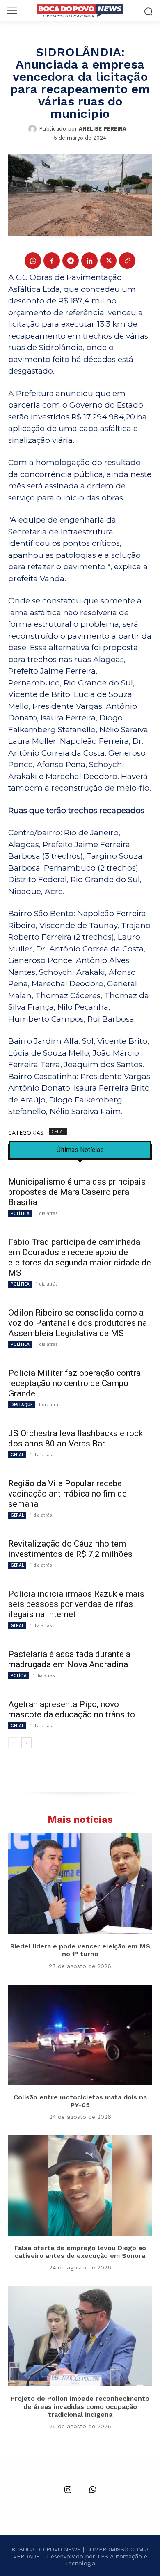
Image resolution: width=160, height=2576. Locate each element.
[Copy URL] (127, 261)
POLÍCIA (19, 1675)
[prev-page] (13, 1743)
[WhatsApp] (33, 261)
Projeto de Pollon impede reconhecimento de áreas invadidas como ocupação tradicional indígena (80, 2406)
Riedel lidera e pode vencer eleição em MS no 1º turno (80, 1950)
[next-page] (26, 1743)
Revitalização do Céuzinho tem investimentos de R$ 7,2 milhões (71, 1549)
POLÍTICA (20, 1213)
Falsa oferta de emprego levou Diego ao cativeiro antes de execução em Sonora (80, 2252)
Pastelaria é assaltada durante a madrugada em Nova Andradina (69, 1659)
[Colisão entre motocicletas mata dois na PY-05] (80, 2035)
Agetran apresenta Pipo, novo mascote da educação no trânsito (72, 1709)
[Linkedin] (89, 261)
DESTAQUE (22, 1405)
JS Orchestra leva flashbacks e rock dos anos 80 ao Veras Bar (75, 1438)
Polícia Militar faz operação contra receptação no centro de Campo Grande (74, 1383)
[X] (108, 261)
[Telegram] (71, 261)
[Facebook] (52, 261)
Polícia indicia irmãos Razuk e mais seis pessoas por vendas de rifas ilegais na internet (76, 1604)
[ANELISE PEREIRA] (34, 129)
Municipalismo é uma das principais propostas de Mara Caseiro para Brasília (77, 1192)
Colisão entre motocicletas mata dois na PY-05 (80, 2101)
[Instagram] (68, 2490)
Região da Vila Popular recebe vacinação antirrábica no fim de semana (67, 1494)
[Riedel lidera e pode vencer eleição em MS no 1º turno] (80, 1884)
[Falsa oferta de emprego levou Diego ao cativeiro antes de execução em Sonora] (80, 2185)
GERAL (58, 1132)
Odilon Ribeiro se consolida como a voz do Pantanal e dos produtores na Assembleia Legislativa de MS (78, 1323)
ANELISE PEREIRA (103, 129)
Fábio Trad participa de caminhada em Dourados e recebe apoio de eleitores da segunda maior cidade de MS (80, 1257)
